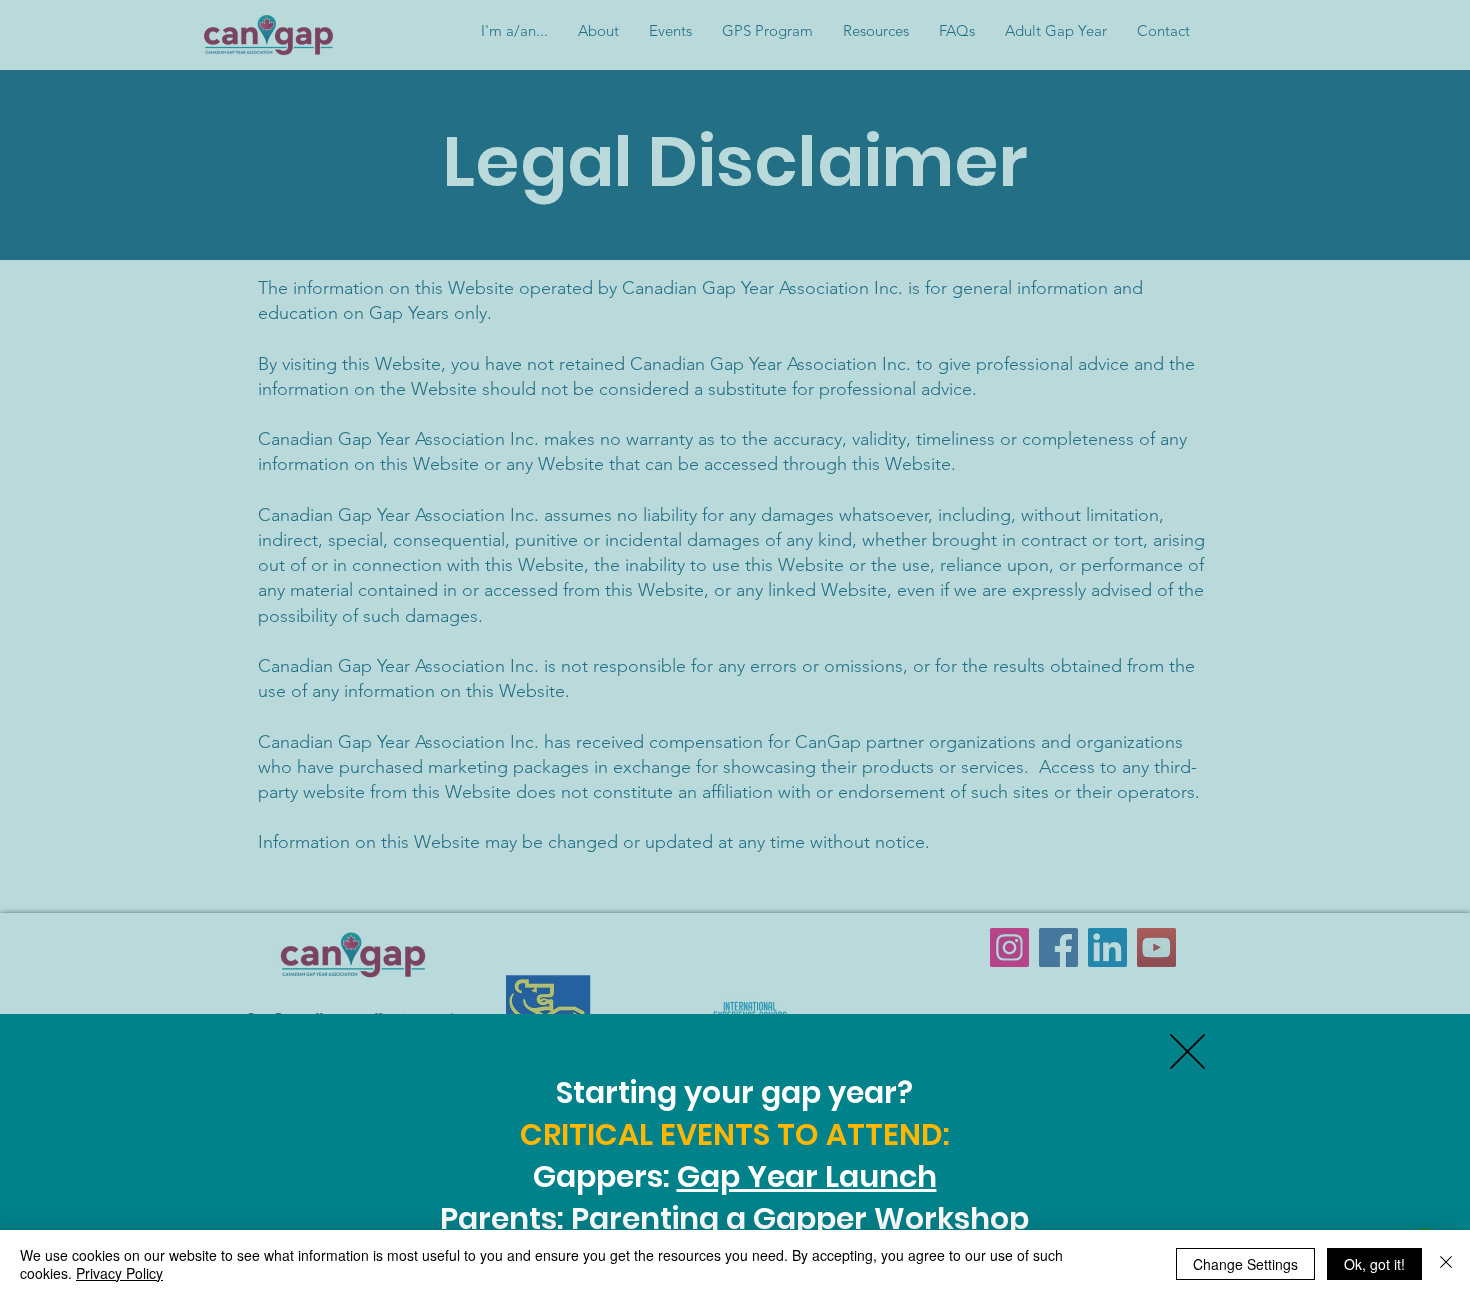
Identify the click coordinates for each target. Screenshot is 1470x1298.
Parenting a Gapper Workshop (800, 1218)
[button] (1187, 1051)
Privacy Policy (119, 1273)
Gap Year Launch (807, 1176)
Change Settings (1245, 1264)
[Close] (1446, 1264)
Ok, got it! (1374, 1264)
